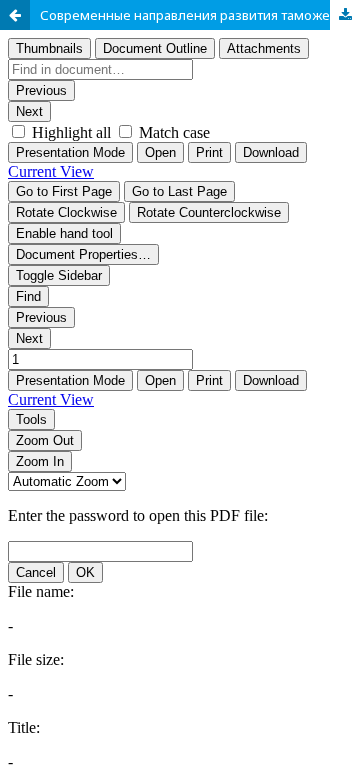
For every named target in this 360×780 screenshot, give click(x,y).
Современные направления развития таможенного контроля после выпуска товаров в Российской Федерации (200, 15)
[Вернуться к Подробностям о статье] (15, 15)
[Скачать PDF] (345, 15)
